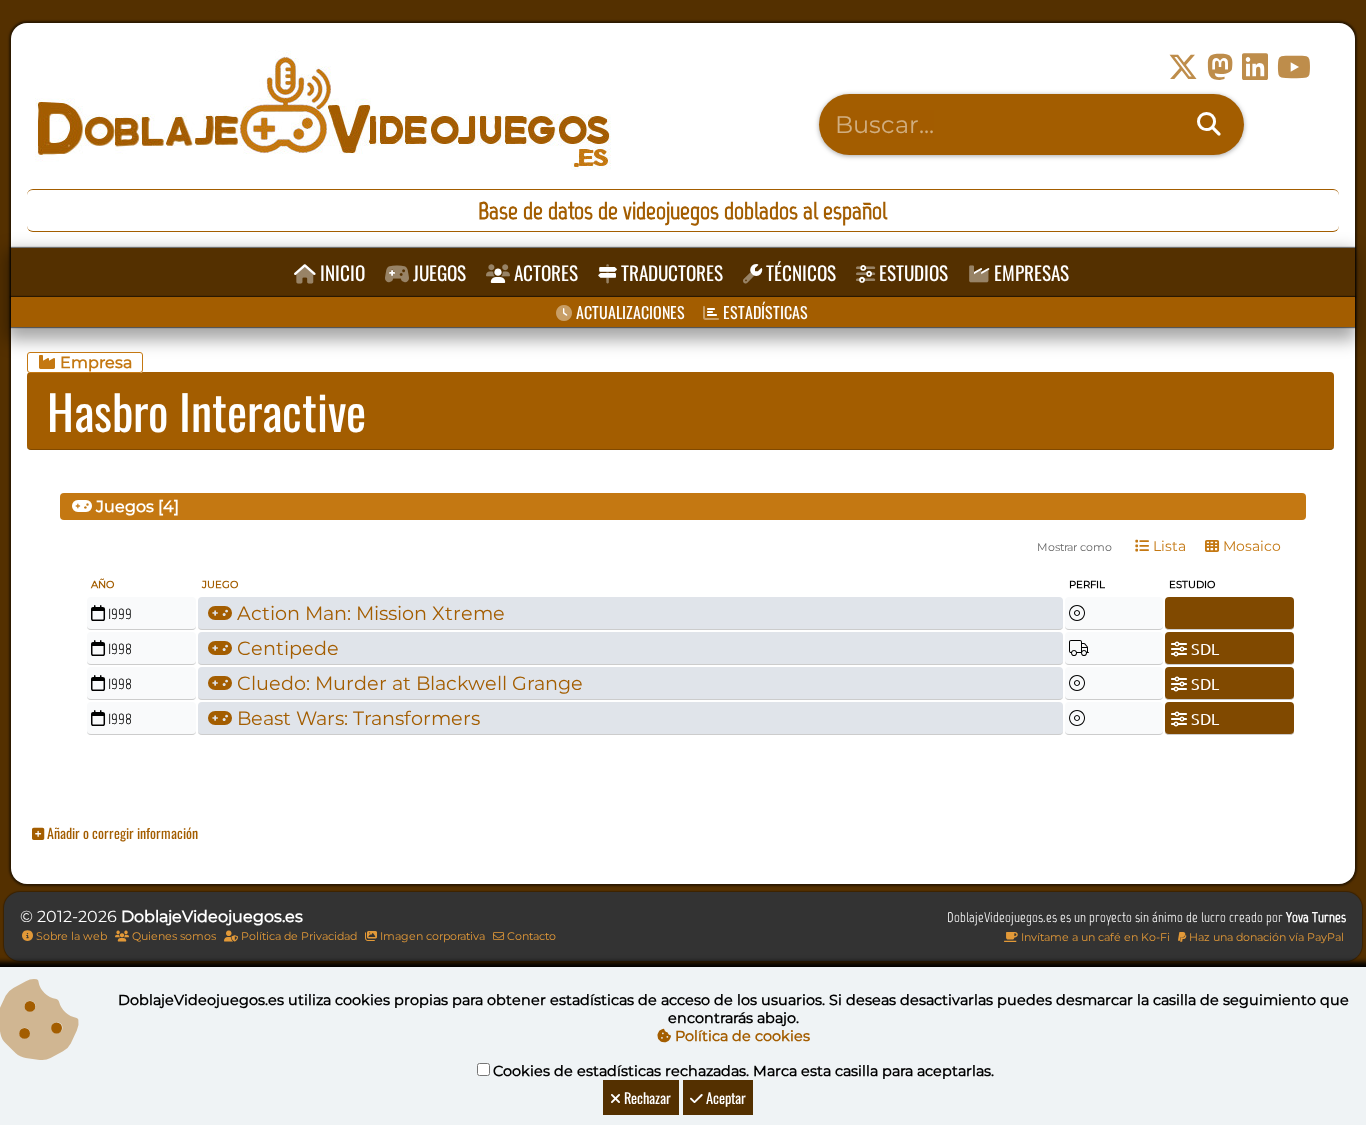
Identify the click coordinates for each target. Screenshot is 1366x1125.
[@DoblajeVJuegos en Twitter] (1183, 67)
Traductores (670, 272)
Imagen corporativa (431, 936)
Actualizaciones (628, 312)
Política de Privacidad (297, 936)
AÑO (102, 584)
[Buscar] (1209, 125)
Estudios (911, 272)
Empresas (1029, 272)
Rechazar (646, 1097)
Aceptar (724, 1097)
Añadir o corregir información (121, 832)
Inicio (340, 272)
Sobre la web (70, 936)
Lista (1167, 546)
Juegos (437, 272)
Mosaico (1250, 546)
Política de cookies (740, 1036)
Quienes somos (172, 936)
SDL (1203, 648)
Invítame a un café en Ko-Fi (1094, 937)
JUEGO (220, 584)
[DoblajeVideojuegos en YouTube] (1294, 67)
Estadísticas (763, 312)
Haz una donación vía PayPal (1265, 937)
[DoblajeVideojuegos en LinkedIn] (1255, 67)
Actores (544, 272)
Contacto (530, 936)
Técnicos (799, 272)
